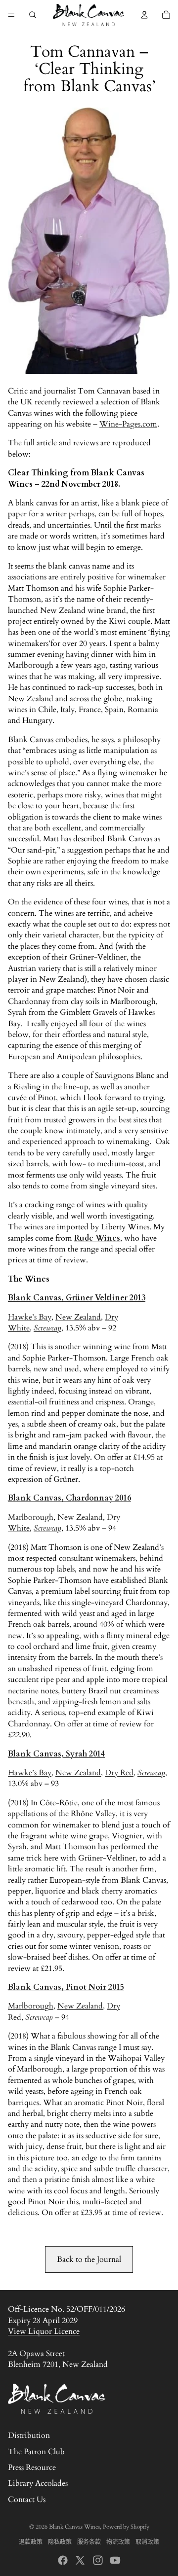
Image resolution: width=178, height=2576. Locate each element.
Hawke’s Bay (30, 1317)
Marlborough (31, 1517)
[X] (80, 2560)
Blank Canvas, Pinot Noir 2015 (66, 1987)
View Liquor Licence (44, 2331)
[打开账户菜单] (144, 15)
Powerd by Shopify (126, 2527)
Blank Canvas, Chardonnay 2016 (69, 1498)
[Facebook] (63, 2560)
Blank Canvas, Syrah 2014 (56, 1754)
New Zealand (78, 1317)
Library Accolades (38, 2483)
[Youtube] (115, 2560)
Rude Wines (97, 1238)
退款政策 (31, 2542)
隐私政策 (60, 2542)
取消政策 (147, 2542)
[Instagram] (98, 2560)
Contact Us (27, 2500)
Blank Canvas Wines (74, 2527)
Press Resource (32, 2468)
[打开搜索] (33, 15)
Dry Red (119, 1773)
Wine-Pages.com (128, 424)
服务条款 (89, 2542)
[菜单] (11, 15)
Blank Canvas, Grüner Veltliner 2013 (77, 1298)
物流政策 (118, 2542)
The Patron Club (36, 2452)
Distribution (29, 2435)
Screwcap (47, 1328)
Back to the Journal (89, 2259)
